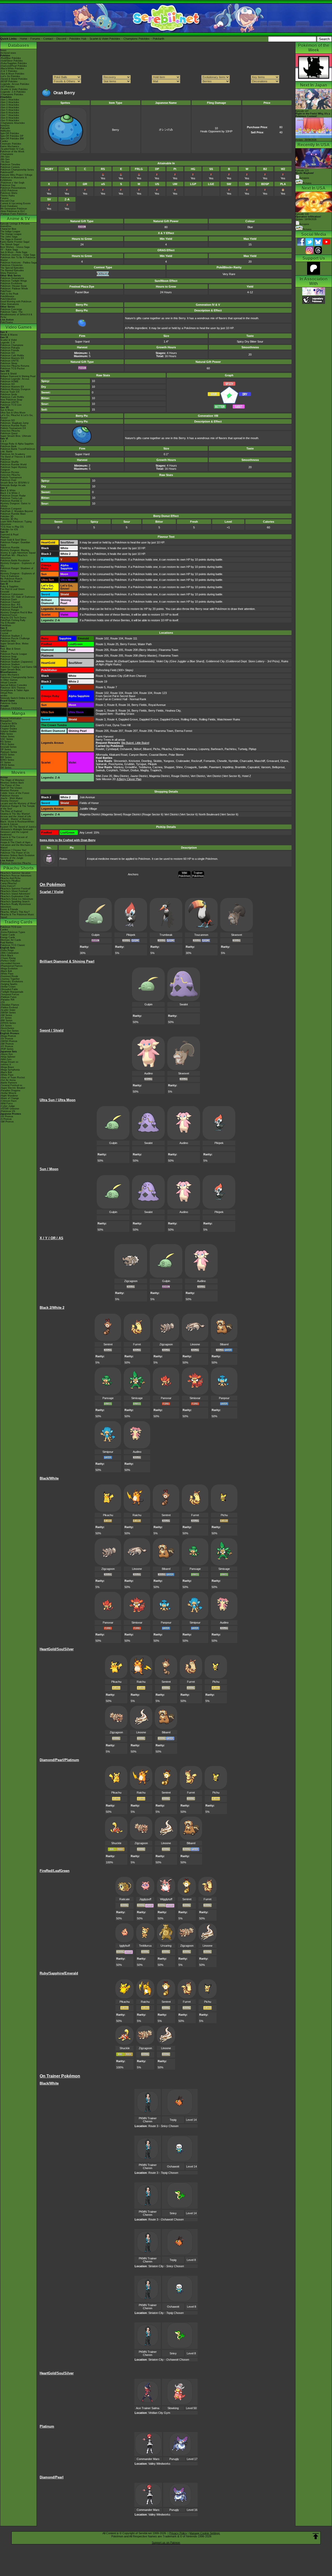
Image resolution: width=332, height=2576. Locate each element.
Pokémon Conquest (11, 509)
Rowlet (100, 749)
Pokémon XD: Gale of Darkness (18, 597)
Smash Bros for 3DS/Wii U (15, 483)
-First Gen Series (9, 1031)
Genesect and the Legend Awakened (14, 833)
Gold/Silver (6, 631)
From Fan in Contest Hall (111, 699)
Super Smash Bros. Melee (14, 644)
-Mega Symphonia (10, 1070)
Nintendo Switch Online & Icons (17, 698)
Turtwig (243, 749)
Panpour (224, 1398)
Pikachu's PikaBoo (10, 881)
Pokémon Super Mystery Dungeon (14, 468)
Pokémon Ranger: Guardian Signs (15, 544)
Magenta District (159, 776)
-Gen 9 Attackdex (10, 120)
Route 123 (160, 693)
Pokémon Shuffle (9, 462)
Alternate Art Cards (11, 940)
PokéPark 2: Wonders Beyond (16, 511)
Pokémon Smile (9, 394)
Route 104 (117, 638)
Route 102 (102, 638)
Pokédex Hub (78, 39)
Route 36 (111, 661)
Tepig (173, 2120)
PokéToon (6, 291)
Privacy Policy (178, 2533)
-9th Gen (5, 157)
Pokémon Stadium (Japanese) (16, 662)
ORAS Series (7, 765)
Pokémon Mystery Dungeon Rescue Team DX (15, 391)
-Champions (7, 154)
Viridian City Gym (159, 2413)
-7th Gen (5, 162)
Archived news (8, 53)
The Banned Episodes (12, 270)
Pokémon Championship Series (17, 170)
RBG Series (7, 734)
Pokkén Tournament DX (13, 428)
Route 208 (131, 650)
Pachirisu (230, 749)
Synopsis (304, 224)
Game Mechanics (10, 146)
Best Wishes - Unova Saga (15, 247)
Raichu (137, 1515)
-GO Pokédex (8, 87)
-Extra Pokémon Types (13, 932)
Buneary (192, 749)
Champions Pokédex (137, 39)
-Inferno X (6, 1065)
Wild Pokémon (184, 874)
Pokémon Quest (9, 433)
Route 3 (101, 644)
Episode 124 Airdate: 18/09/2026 (308, 217)
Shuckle (116, 1843)
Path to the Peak (9, 294)
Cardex (4, 141)
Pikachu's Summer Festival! (15, 889)
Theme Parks (8, 196)
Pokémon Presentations (13, 188)
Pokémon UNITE (9, 361)
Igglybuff (125, 1946)
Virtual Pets (6, 693)
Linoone (195, 1344)
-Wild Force (6, 1103)
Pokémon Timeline (10, 165)
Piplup (253, 749)
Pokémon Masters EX (12, 358)
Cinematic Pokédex (11, 144)
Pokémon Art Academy (13, 454)
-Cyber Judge (8, 1106)
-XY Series (6, 1018)
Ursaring (166, 1946)
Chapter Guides (9, 729)
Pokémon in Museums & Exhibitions (13, 179)
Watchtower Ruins (229, 719)
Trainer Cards (8, 935)
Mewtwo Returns (9, 790)
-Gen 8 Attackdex (10, 118)
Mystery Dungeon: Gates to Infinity (15, 505)
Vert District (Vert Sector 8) (224, 776)
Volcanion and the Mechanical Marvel (16, 846)
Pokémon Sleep (9, 363)
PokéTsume (7, 322)
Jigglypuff (145, 1899)
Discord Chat (7, 201)
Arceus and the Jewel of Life (16, 816)
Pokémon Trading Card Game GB (18, 667)
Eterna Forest (184, 731)
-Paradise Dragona (10, 1091)
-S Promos (6, 1119)
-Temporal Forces (10, 994)
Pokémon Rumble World (13, 465)
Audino (148, 1073)
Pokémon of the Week (12, 152)
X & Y (3, 441)
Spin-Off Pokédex (10, 133)
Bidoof (137, 749)
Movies (18, 772)
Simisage (137, 1398)
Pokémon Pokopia (10, 348)
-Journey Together (10, 979)
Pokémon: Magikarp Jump (14, 423)
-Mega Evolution (9, 969)
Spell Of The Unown (11, 788)
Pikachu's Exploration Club (15, 896)
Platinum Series (9, 752)
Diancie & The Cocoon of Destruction (14, 839)
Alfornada (102, 755)
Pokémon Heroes (10, 796)
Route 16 (124, 705)
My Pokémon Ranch (11, 579)
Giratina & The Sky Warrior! (15, 814)
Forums (35, 39)
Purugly (174, 2459)
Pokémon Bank (8, 446)
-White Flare (7, 974)
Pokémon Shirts (9, 193)
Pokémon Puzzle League (14, 654)
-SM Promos (7, 1044)
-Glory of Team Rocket (13, 1078)
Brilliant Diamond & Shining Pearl (18, 376)
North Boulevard (209, 814)
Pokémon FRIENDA (11, 708)
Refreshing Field (106, 670)
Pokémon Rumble (10, 548)
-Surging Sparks (9, 984)
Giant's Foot (103, 725)
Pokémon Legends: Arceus (15, 379)
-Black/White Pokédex (12, 69)
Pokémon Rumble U (11, 501)
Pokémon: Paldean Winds (14, 289)
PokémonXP (7, 172)
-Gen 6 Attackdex (10, 113)
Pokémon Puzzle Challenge (15, 638)
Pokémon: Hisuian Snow (13, 286)
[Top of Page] (316, 2536)
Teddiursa (145, 1946)
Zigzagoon (131, 1281)
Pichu (157, 749)
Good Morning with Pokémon (16, 302)
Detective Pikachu (10, 431)
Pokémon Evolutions (11, 283)
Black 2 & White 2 (10, 493)
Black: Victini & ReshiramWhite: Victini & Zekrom (18, 823)
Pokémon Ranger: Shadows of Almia (17, 570)
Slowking (173, 2408)
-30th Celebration (9, 953)
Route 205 (102, 650)
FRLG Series (7, 744)
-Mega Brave (7, 1067)
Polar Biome (176, 755)
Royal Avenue (157, 705)
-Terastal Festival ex (11, 1085)
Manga (19, 713)
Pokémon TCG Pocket (12, 369)
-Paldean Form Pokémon (14, 214)
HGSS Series (7, 755)
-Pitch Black (7, 956)
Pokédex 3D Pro (9, 519)
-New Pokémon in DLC (13, 211)
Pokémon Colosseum (12, 594)
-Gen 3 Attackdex (10, 105)
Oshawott (126, 749)
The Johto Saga (9, 237)
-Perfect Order (8, 961)
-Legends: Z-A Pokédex (13, 92)
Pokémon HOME (9, 381)
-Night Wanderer (9, 1096)
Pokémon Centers (10, 167)
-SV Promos (7, 1039)
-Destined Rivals (9, 976)
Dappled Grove (128, 719)
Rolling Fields (189, 719)
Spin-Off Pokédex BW (12, 139)
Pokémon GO (8, 353)
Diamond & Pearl (9, 535)
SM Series (6, 768)
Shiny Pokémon (9, 273)
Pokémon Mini (8, 641)
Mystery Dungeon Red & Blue (16, 612)
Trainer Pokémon (198, 874)
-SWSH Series (8, 1013)
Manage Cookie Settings (205, 2533)
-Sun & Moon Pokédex (12, 74)
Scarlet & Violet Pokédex (105, 39)
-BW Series (6, 1020)
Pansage (108, 1398)
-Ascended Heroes (10, 963)
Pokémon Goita (9, 703)
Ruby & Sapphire (9, 587)
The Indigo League (10, 231)
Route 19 (101, 682)
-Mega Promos (8, 1036)
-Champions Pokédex (12, 94)
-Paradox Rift (7, 1000)
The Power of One (10, 785)
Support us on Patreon (166, 2543)
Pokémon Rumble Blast (13, 514)
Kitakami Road (118, 755)
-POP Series (7, 1049)
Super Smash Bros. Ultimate (16, 436)
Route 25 (113, 644)
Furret (137, 1344)
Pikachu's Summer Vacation (15, 873)
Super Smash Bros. (11, 670)
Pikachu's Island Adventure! (15, 894)
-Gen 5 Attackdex (10, 110)
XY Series (6, 762)
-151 (3, 1002)
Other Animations (10, 304)
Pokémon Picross (10, 472)
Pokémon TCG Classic (13, 945)
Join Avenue (87, 797)
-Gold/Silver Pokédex (12, 61)
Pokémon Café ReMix (12, 356)
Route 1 (101, 711)
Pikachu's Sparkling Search (15, 902)
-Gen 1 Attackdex (10, 100)
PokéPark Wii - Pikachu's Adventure (14, 557)
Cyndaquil (112, 749)
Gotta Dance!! (8, 886)
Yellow (4, 651)
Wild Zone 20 (104, 776)
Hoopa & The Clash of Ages (15, 842)
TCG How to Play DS (12, 527)
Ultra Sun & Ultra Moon (13, 413)
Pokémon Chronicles (11, 265)
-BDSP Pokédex (9, 81)
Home (23, 39)
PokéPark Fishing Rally (13, 620)
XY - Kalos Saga (9, 250)
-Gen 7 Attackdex (10, 115)
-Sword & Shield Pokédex (14, 79)
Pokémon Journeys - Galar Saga (18, 255)
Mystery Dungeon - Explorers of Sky (18, 564)
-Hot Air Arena (8, 1080)
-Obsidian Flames (10, 1005)
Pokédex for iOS (9, 529)
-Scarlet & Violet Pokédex (14, 89)
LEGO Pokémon (9, 190)
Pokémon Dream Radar (13, 496)
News (3, 50)
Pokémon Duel (8, 480)
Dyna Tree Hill (122, 725)
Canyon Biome (138, 755)
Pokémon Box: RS (10, 605)
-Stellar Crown (8, 987)
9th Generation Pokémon (14, 209)
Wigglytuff (166, 1899)
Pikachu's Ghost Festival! (14, 891)
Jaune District (139, 776)
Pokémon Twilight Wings (14, 281)
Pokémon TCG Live (11, 405)
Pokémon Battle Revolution (15, 561)
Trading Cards (18, 922)
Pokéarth (158, 39)
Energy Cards (8, 937)
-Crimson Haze (8, 1101)
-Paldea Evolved (9, 1007)
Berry (116, 130)
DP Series (6, 749)
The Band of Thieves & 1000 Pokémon (16, 458)
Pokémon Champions (12, 345)
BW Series (6, 757)
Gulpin (96, 935)
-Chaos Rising (8, 958)
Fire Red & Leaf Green (12, 589)
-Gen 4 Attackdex (10, 107)
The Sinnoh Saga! (10, 244)
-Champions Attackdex (13, 123)
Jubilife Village (88, 809)
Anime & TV (18, 219)
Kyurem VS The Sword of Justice (18, 827)
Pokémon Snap (8, 657)
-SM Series (6, 1015)
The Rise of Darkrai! (11, 811)
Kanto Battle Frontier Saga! (15, 242)
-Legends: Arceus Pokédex (15, 84)
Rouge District (180, 776)
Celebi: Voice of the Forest (15, 793)
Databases (19, 45)
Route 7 (112, 687)
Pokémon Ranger (10, 610)
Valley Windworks (159, 2464)
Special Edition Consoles (14, 685)
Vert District (198, 776)
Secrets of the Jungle (12, 858)
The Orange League (11, 234)
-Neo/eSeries (7, 1028)
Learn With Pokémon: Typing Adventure (16, 523)
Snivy (173, 2213)
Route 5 (101, 687)
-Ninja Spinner (8, 1057)
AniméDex (6, 226)
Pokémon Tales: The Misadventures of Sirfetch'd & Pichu (16, 315)
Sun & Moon (7, 410)
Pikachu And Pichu (10, 878)
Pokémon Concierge (11, 309)
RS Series (6, 742)
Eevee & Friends (9, 909)
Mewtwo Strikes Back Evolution (17, 855)
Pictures (307, 183)
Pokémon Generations (12, 278)
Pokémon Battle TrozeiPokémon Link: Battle (18, 450)
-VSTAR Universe (10, 1109)
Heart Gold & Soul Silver (13, 540)
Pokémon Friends (10, 350)
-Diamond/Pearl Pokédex (14, 66)
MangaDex (6, 721)
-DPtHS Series (8, 1023)
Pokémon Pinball (9, 659)
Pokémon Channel (10, 602)
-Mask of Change (10, 1098)
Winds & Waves (9, 335)
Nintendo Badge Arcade (13, 485)
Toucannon (201, 935)
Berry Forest (128, 644)
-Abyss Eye (6, 1054)
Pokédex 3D (7, 516)
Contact (48, 39)
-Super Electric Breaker (13, 1088)
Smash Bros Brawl (10, 581)
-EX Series (6, 1026)
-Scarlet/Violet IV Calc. (13, 149)
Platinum (5, 537)
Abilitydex (5, 131)
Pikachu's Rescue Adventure (16, 876)
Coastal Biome (158, 755)
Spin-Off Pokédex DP (12, 136)
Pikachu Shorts (19, 868)
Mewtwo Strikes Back (12, 783)
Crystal (4, 633)
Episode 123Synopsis (305, 174)
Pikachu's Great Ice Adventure (17, 899)
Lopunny (204, 749)
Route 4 (112, 719)
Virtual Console (8, 683)
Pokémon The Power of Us (15, 853)
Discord (61, 39)
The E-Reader (8, 623)
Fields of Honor (89, 803)
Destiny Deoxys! (9, 801)
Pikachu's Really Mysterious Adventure (16, 905)
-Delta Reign (7, 950)
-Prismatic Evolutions (12, 982)
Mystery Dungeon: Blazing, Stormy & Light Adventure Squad (18, 551)
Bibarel (147, 749)
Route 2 (101, 705)
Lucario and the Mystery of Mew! (18, 803)
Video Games (19, 327)
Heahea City (173, 711)
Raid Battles (7, 943)
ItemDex (5, 126)
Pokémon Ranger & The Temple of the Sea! (18, 807)
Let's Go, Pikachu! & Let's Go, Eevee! (17, 417)
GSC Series (7, 739)
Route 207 (117, 731)
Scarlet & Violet (9, 340)
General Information (11, 718)
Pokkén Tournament (11, 478)
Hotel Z (247, 776)
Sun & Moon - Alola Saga (14, 252)
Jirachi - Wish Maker (11, 798)
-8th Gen (5, 159)
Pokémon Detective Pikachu (16, 863)
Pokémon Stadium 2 (11, 636)
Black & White (8, 490)
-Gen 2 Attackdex (10, 102)
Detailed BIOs (8, 726)
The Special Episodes (12, 268)
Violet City (162, 661)
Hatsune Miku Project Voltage (16, 175)
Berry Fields (139, 705)
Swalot (184, 1004)
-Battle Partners (9, 1083)
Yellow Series (7, 737)
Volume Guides (8, 731)
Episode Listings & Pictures (15, 224)
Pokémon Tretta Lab (11, 498)
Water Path (145, 644)
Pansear (166, 1398)
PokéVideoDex (8, 299)
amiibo (4, 696)
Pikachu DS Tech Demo (13, 618)
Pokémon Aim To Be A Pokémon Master (18, 259)
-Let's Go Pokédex (10, 76)
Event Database (9, 206)
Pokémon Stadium (10, 664)
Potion (63, 859)
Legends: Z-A (8, 343)
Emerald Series (8, 747)
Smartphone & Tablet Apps (15, 690)
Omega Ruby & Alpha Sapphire (17, 444)
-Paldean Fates (8, 997)
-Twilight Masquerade (12, 992)
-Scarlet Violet (8, 1010)
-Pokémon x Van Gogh (12, 183)
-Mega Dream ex (9, 1062)
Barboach (217, 749)
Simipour (108, 1452)
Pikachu (167, 749)
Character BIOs (9, 724)
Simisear (195, 1398)
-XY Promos (7, 1046)
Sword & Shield (8, 374)
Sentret (108, 1344)
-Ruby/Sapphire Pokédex (14, 63)
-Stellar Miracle (8, 1093)
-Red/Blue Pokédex (11, 58)
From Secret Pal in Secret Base (116, 696)
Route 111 (131, 638)
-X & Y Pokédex (9, 71)
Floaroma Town (168, 650)
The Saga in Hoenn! (11, 239)
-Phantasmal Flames (11, 966)
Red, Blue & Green (10, 649)
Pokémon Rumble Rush (13, 426)
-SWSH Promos (9, 1041)
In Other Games (9, 680)
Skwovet (237, 935)
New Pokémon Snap (11, 400)
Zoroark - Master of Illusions (16, 819)
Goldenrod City (215, 661)
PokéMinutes (7, 296)
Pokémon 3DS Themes (13, 688)
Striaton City (115, 676)
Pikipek (131, 935)
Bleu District (121, 776)
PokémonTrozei (9, 615)
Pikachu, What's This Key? (15, 912)
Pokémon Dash (9, 599)
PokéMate (6, 625)
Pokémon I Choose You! (13, 850)
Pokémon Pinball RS (11, 607)
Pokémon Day (8, 185)
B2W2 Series (7, 760)
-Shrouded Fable (9, 989)
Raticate (125, 1899)
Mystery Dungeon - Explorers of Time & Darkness (18, 575)
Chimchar (179, 749)
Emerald (5, 592)
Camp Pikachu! (9, 883)
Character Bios (8, 229)
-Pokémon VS (8, 1111)
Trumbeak (166, 935)
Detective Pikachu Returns (15, 366)
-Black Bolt (6, 971)
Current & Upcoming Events (15, 203)
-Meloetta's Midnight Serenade (17, 829)
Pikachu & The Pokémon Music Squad (17, 916)
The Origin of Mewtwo (12, 780)
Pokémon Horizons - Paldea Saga (18, 263)
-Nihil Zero (6, 1059)
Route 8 (112, 705)
